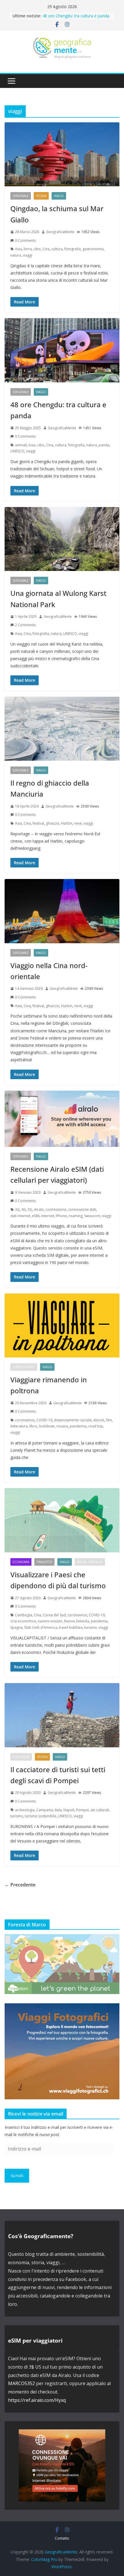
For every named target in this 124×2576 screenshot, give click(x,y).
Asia (18, 249)
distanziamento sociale (73, 1420)
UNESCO (17, 451)
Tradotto (44, 1562)
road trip (96, 1426)
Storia (41, 196)
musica (62, 1426)
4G (24, 1209)
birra (28, 249)
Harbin (67, 823)
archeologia (25, 1810)
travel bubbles (71, 1627)
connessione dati (82, 1209)
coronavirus (25, 1420)
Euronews (21, 1757)
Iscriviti (17, 2176)
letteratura (19, 1426)
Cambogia (24, 1615)
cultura (57, 249)
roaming (76, 1216)
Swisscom (92, 1216)
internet (48, 1216)
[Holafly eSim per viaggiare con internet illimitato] (62, 2433)
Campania (45, 1810)
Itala (58, 1810)
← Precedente (20, 1885)
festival (38, 823)
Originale (21, 196)
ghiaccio (53, 823)
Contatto (62, 2538)
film (109, 1420)
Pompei (82, 1810)
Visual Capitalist (90, 1562)
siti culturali (100, 1810)
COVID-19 (44, 1420)
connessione (56, 1209)
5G (30, 1209)
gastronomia (93, 249)
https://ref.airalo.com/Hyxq (37, 2400)
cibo (37, 249)
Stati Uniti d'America (41, 1627)
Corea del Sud (54, 1615)
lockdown (47, 1426)
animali (21, 445)
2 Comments (25, 625)
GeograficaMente (60, 232)
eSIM (36, 1216)
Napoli (69, 1810)
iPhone (61, 1216)
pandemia (78, 1426)
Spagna (16, 1627)
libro (33, 1426)
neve (78, 823)
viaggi (28, 255)
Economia (21, 1562)
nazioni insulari (50, 1621)
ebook (99, 1420)
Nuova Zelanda (77, 1621)
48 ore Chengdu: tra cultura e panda (76, 16)
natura (16, 255)
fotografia (73, 249)
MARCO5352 (21, 2383)
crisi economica (23, 1621)
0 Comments (25, 241)
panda (104, 445)
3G (17, 1209)
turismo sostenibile (41, 1816)
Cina (46, 249)
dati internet (20, 1216)
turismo (91, 1627)
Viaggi (59, 196)
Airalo (39, 1209)
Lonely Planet (24, 1367)
